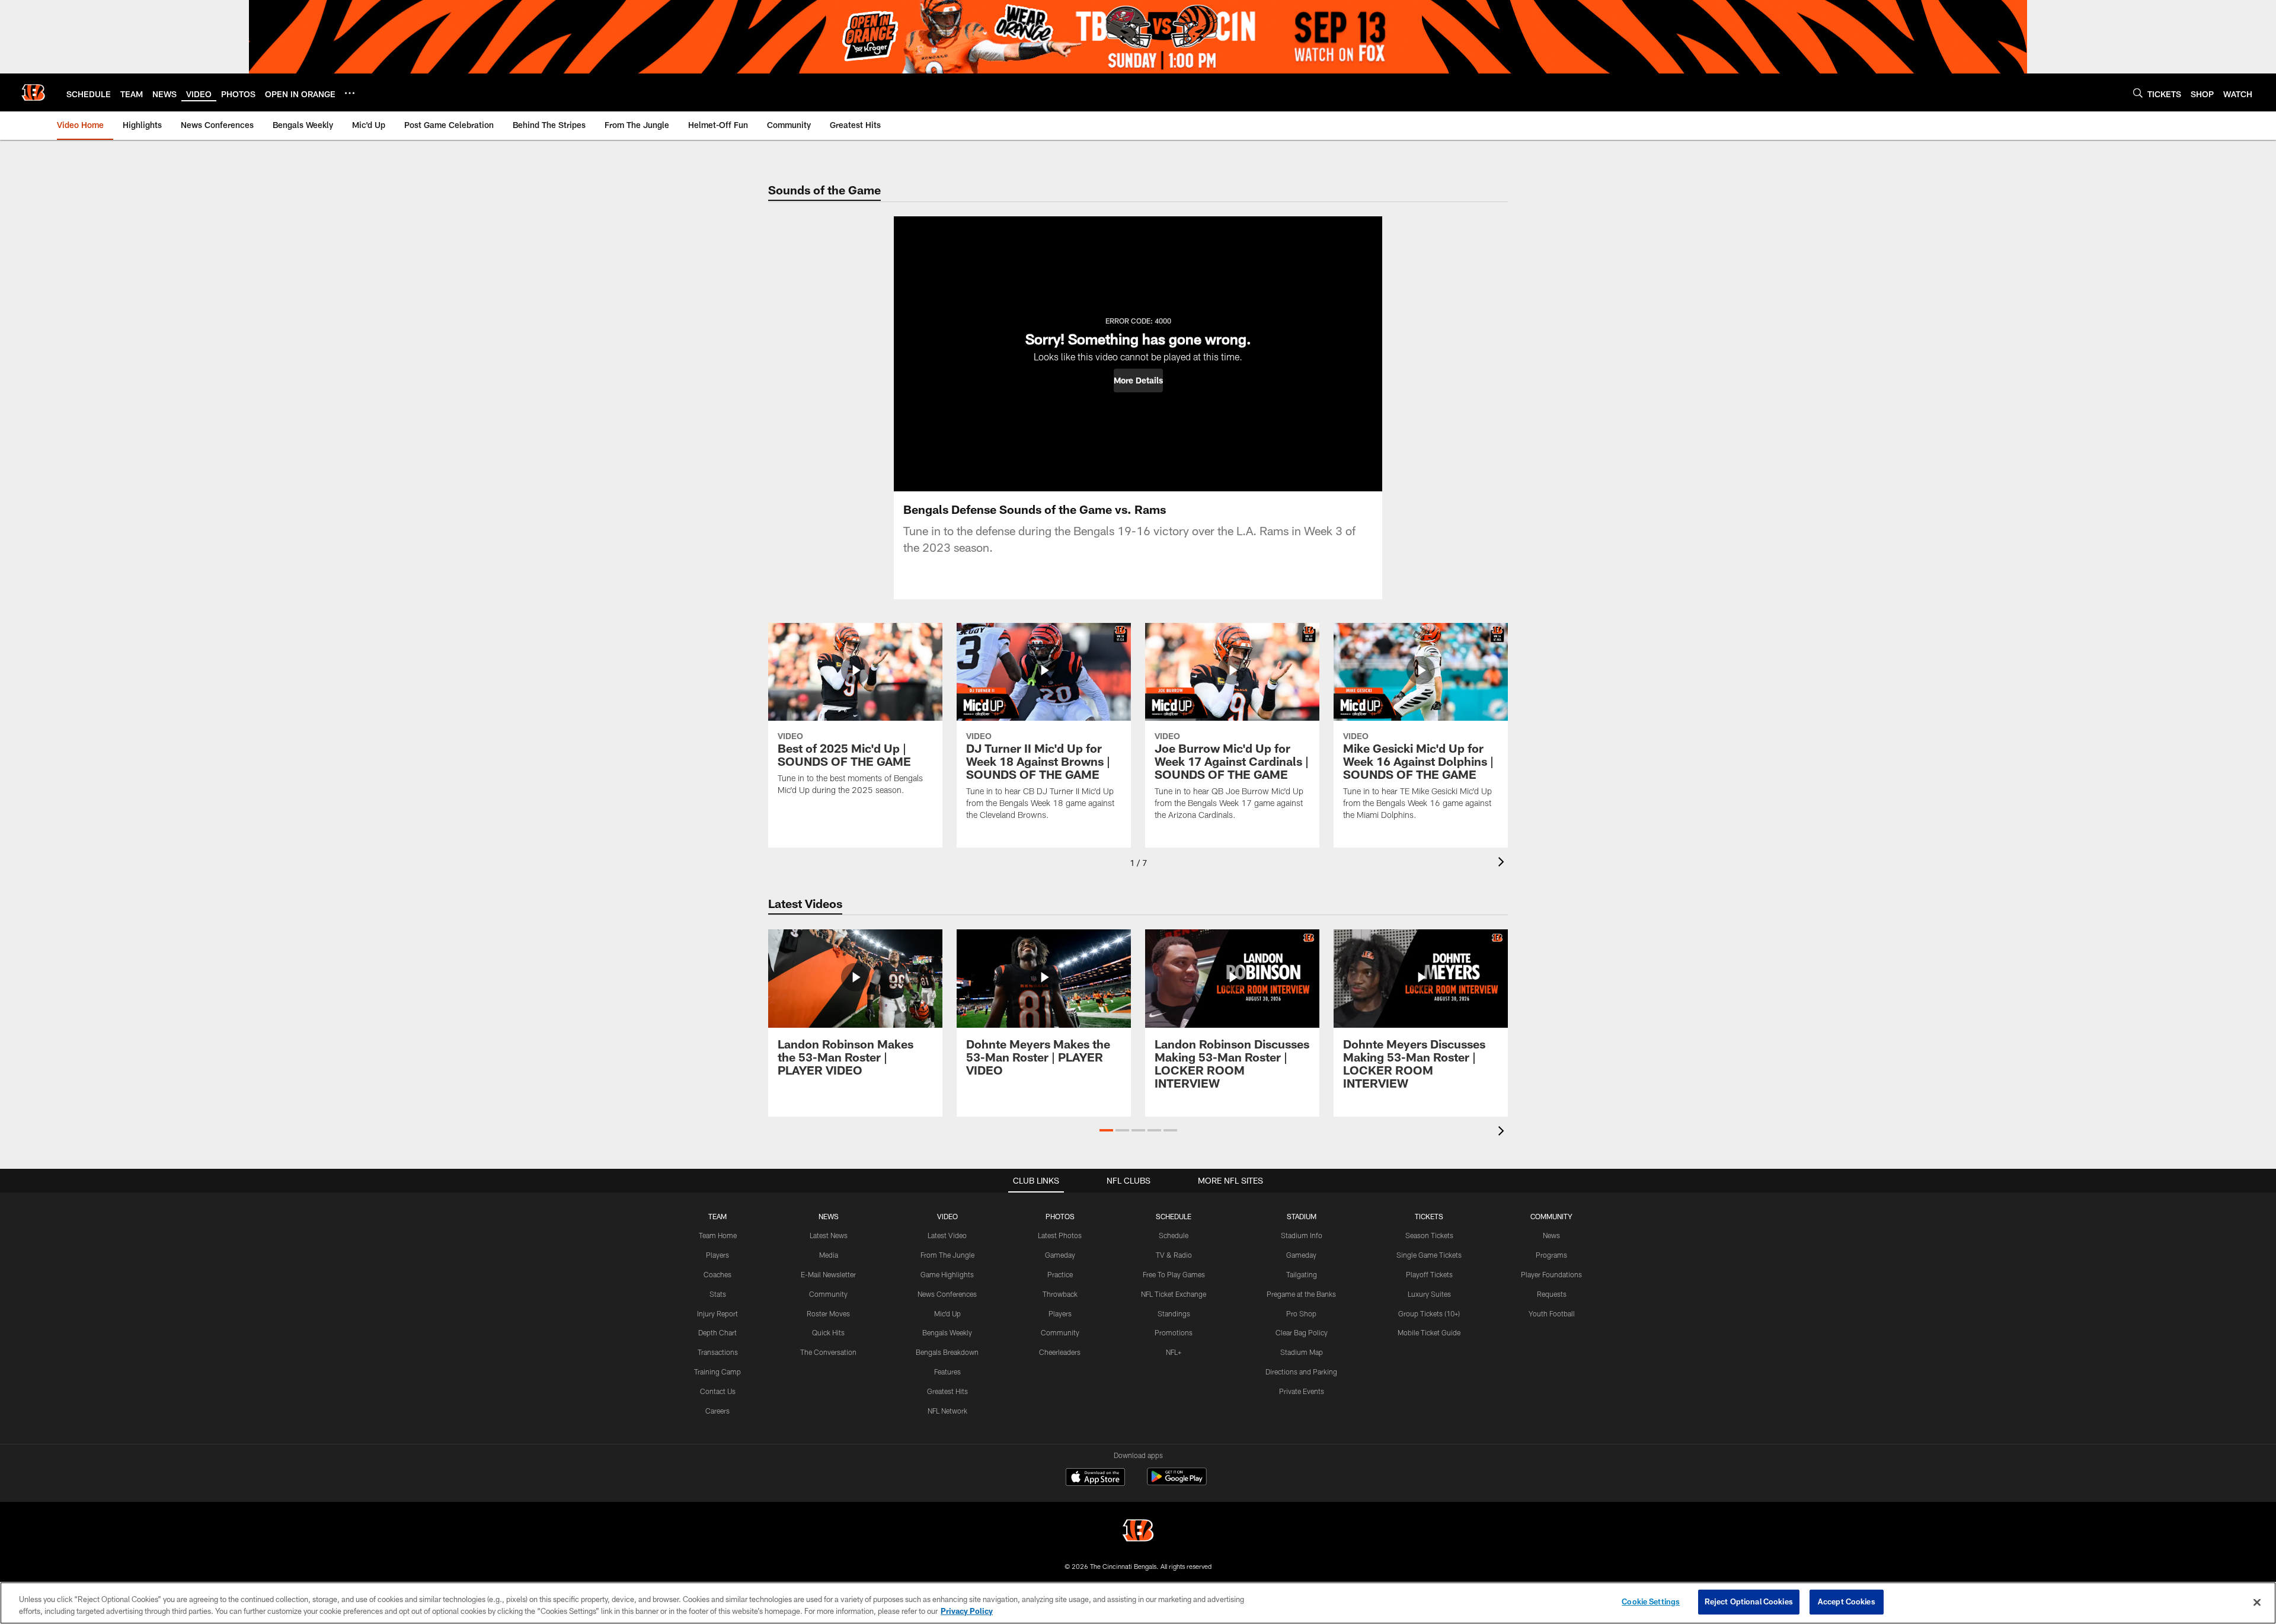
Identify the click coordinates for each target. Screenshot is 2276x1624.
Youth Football (1552, 1313)
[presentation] (1503, 863)
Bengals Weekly (947, 1332)
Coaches (717, 1274)
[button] (1138, 381)
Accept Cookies (1847, 1601)
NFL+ (1174, 1352)
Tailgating (1302, 1274)
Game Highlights (947, 1274)
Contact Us (718, 1391)
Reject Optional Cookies (1749, 1601)
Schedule (1174, 1235)
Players (717, 1255)
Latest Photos (1060, 1235)
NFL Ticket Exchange (1174, 1294)
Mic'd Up (947, 1313)
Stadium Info (1302, 1235)
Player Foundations (1551, 1274)
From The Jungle (947, 1255)
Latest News (829, 1235)
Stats (718, 1294)
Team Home (718, 1235)
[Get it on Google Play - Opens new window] (1177, 1483)
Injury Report (717, 1313)
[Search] (2138, 93)
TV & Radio (1174, 1255)
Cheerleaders (1060, 1352)
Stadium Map (1302, 1352)
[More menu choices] (350, 93)
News (1551, 1235)
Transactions (718, 1352)
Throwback (1060, 1294)
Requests (1552, 1294)
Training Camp (717, 1372)
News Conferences (947, 1294)
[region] (1138, 1603)
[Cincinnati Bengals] (1138, 1532)
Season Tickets (1429, 1235)
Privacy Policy (967, 1611)
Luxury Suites (1429, 1294)
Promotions (1174, 1332)
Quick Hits (828, 1332)
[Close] (2257, 1602)
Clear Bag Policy (1302, 1332)
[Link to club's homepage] (33, 92)
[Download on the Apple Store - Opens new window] (1095, 1478)
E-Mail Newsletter (828, 1274)
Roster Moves (828, 1313)
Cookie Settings (1651, 1601)
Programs (1551, 1255)
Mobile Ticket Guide (1429, 1332)
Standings (1174, 1313)
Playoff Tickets (1429, 1274)
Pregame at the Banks (1301, 1294)
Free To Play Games (1174, 1274)
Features (947, 1372)
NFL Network (947, 1411)
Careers (717, 1411)
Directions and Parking (1301, 1372)
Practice (1060, 1274)
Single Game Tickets (1429, 1255)
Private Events (1302, 1391)
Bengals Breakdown (947, 1352)
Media (829, 1255)
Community (828, 1294)
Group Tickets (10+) (1429, 1313)
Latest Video (947, 1235)
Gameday (1060, 1255)
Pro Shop (1301, 1313)
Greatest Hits (947, 1391)
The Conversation (828, 1352)
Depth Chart (717, 1332)
